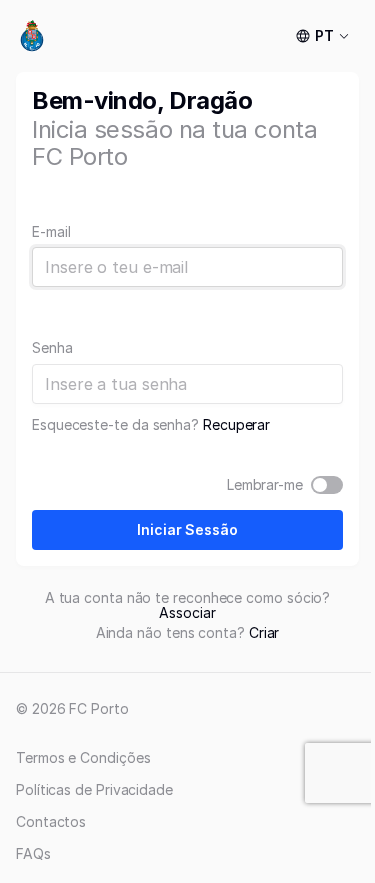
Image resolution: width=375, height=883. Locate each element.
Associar (187, 612)
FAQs (33, 853)
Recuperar (236, 424)
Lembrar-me (265, 485)
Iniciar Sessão (187, 529)
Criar (264, 632)
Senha (52, 348)
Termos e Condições (83, 757)
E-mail (51, 232)
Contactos (51, 821)
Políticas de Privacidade (94, 789)
